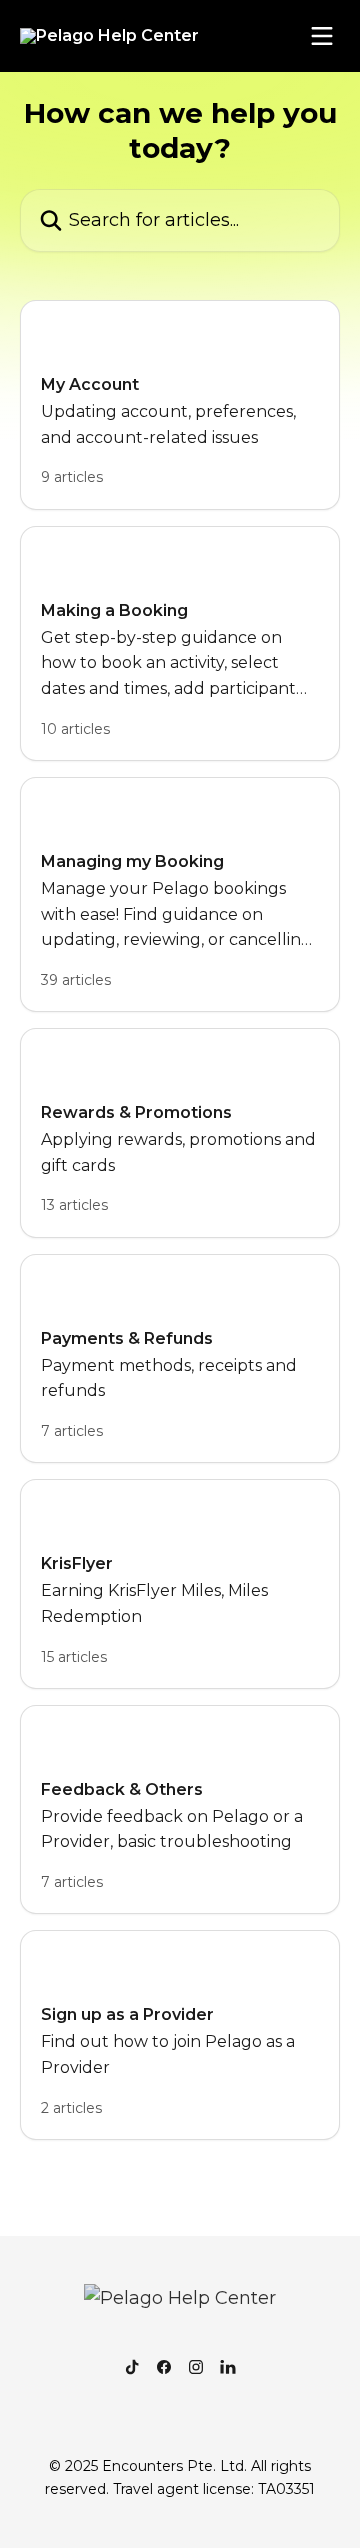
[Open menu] (322, 36)
